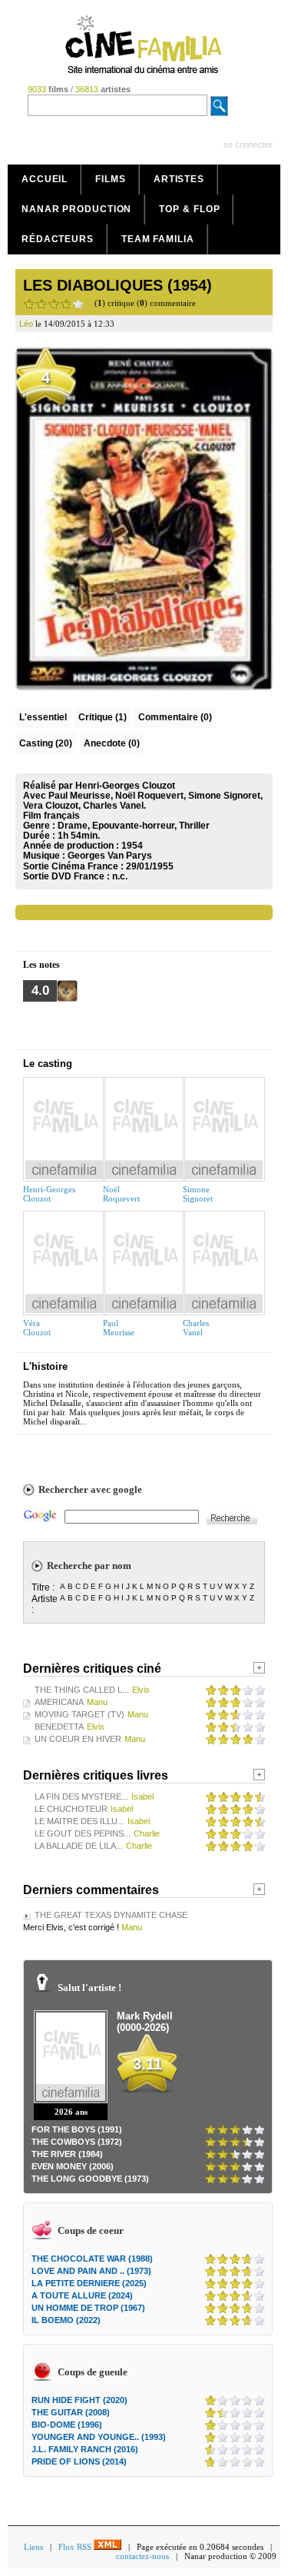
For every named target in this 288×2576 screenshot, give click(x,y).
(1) (103, 717)
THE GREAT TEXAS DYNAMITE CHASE (111, 1915)
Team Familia (158, 239)
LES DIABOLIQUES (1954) (118, 285)
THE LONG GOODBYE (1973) (90, 2179)
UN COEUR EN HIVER (78, 1739)
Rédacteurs (58, 239)
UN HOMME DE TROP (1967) (88, 2308)
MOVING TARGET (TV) (79, 1714)
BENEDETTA (59, 1727)
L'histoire (45, 1366)
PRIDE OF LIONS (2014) (79, 2461)
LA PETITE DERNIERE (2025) (89, 2283)
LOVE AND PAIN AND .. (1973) (91, 2271)
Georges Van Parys (110, 856)
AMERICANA (59, 1702)
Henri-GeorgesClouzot (49, 1194)
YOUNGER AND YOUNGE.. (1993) (99, 2437)
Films (111, 179)
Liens (33, 2547)
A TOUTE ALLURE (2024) (82, 2295)
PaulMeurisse (119, 1328)
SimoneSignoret (198, 1194)
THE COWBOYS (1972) (77, 2142)
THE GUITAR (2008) (71, 2412)
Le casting (48, 1064)
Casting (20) (46, 743)
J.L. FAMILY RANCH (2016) (85, 2449)
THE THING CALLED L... (82, 1690)
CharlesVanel (196, 1328)
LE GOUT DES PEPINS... (83, 1833)
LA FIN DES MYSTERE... (81, 1797)
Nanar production (76, 209)
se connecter (248, 145)
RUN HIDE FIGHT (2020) (79, 2400)
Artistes (179, 179)
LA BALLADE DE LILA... (79, 1846)
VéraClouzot (37, 1328)
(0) (175, 717)
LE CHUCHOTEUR (71, 1809)
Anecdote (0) (112, 743)
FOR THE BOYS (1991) (77, 2129)
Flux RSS (76, 2547)
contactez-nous (142, 2556)
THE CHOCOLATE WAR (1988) (92, 2259)
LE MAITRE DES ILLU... (79, 1821)
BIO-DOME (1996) (67, 2425)
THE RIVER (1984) (67, 2154)
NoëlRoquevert (121, 1194)
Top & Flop (189, 209)
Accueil (45, 179)
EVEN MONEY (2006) (73, 2166)
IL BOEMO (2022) (66, 2320)
